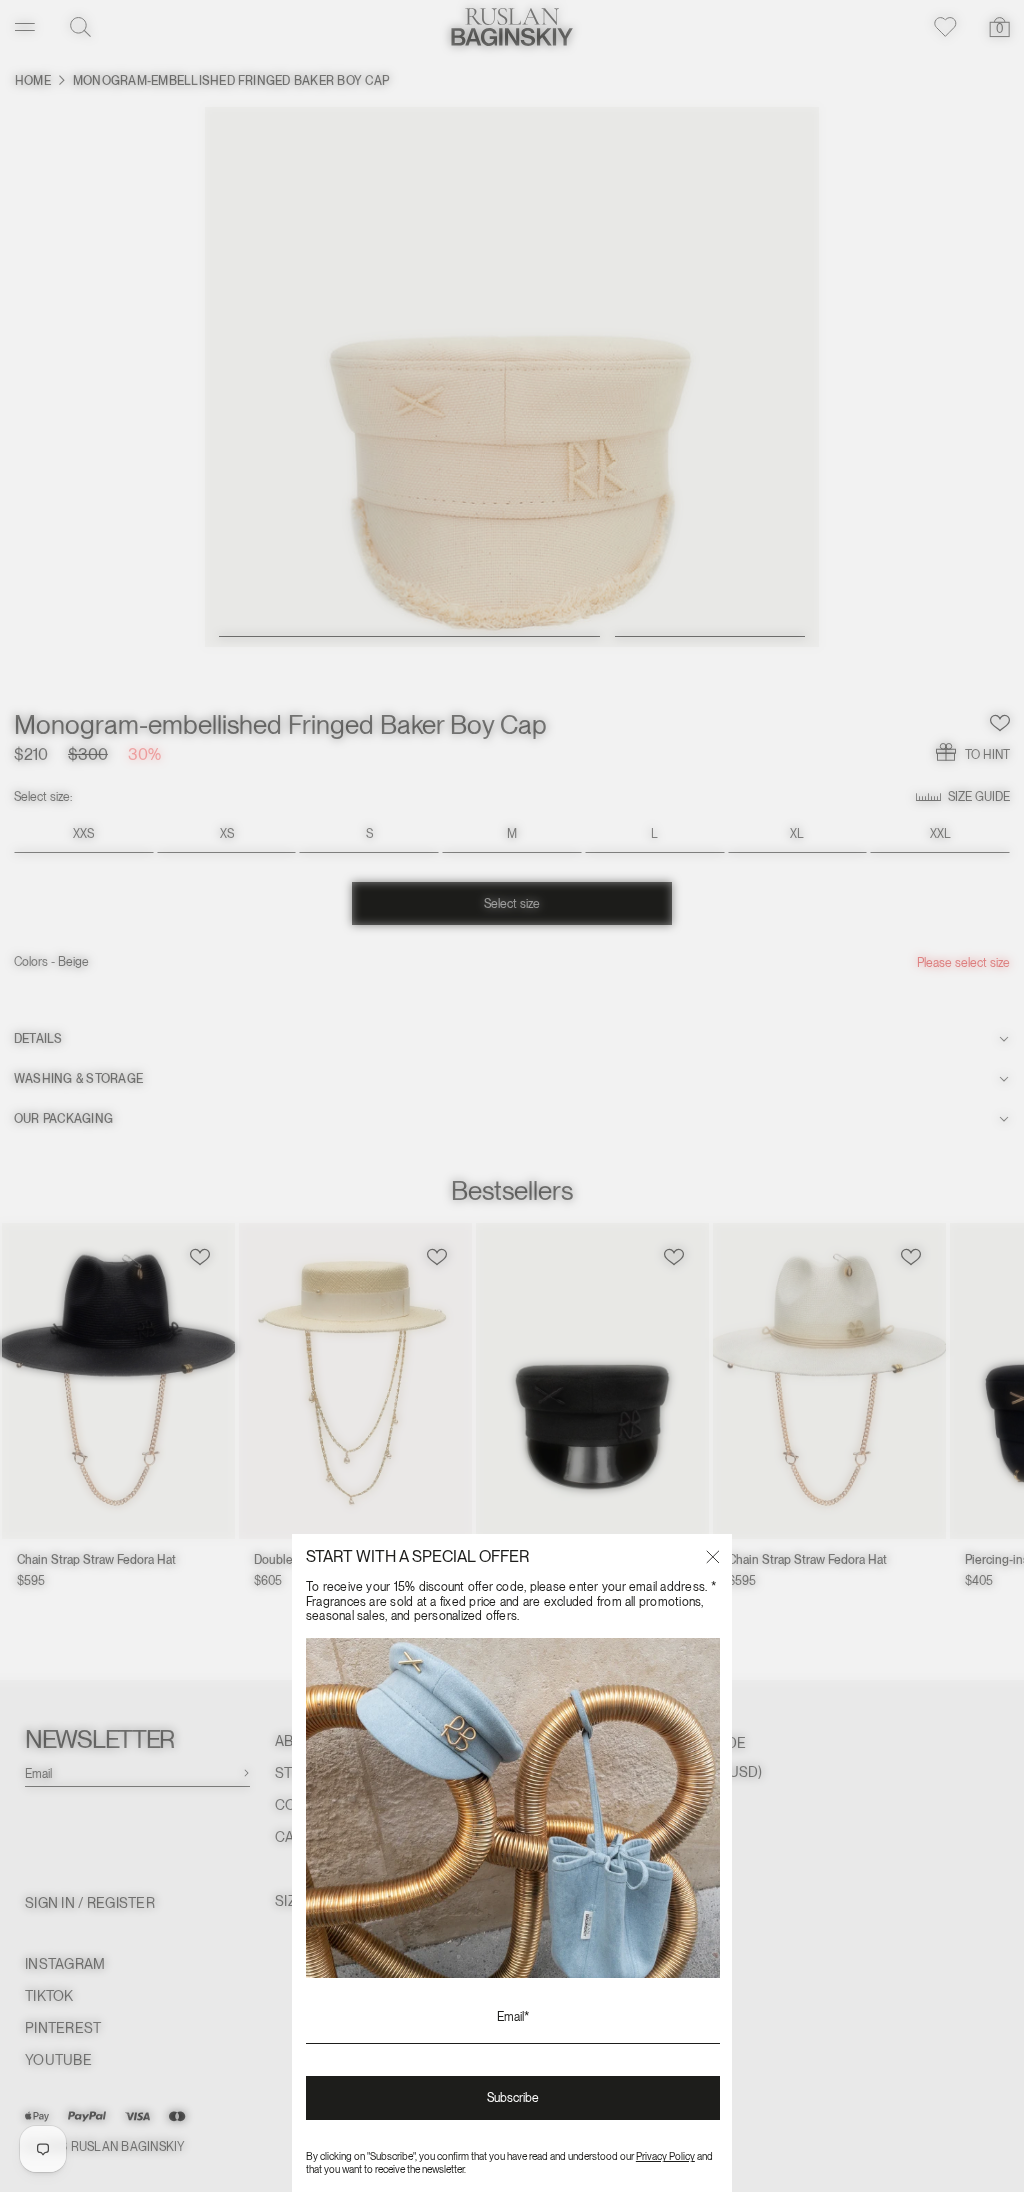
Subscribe (513, 2098)
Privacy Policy (665, 2156)
